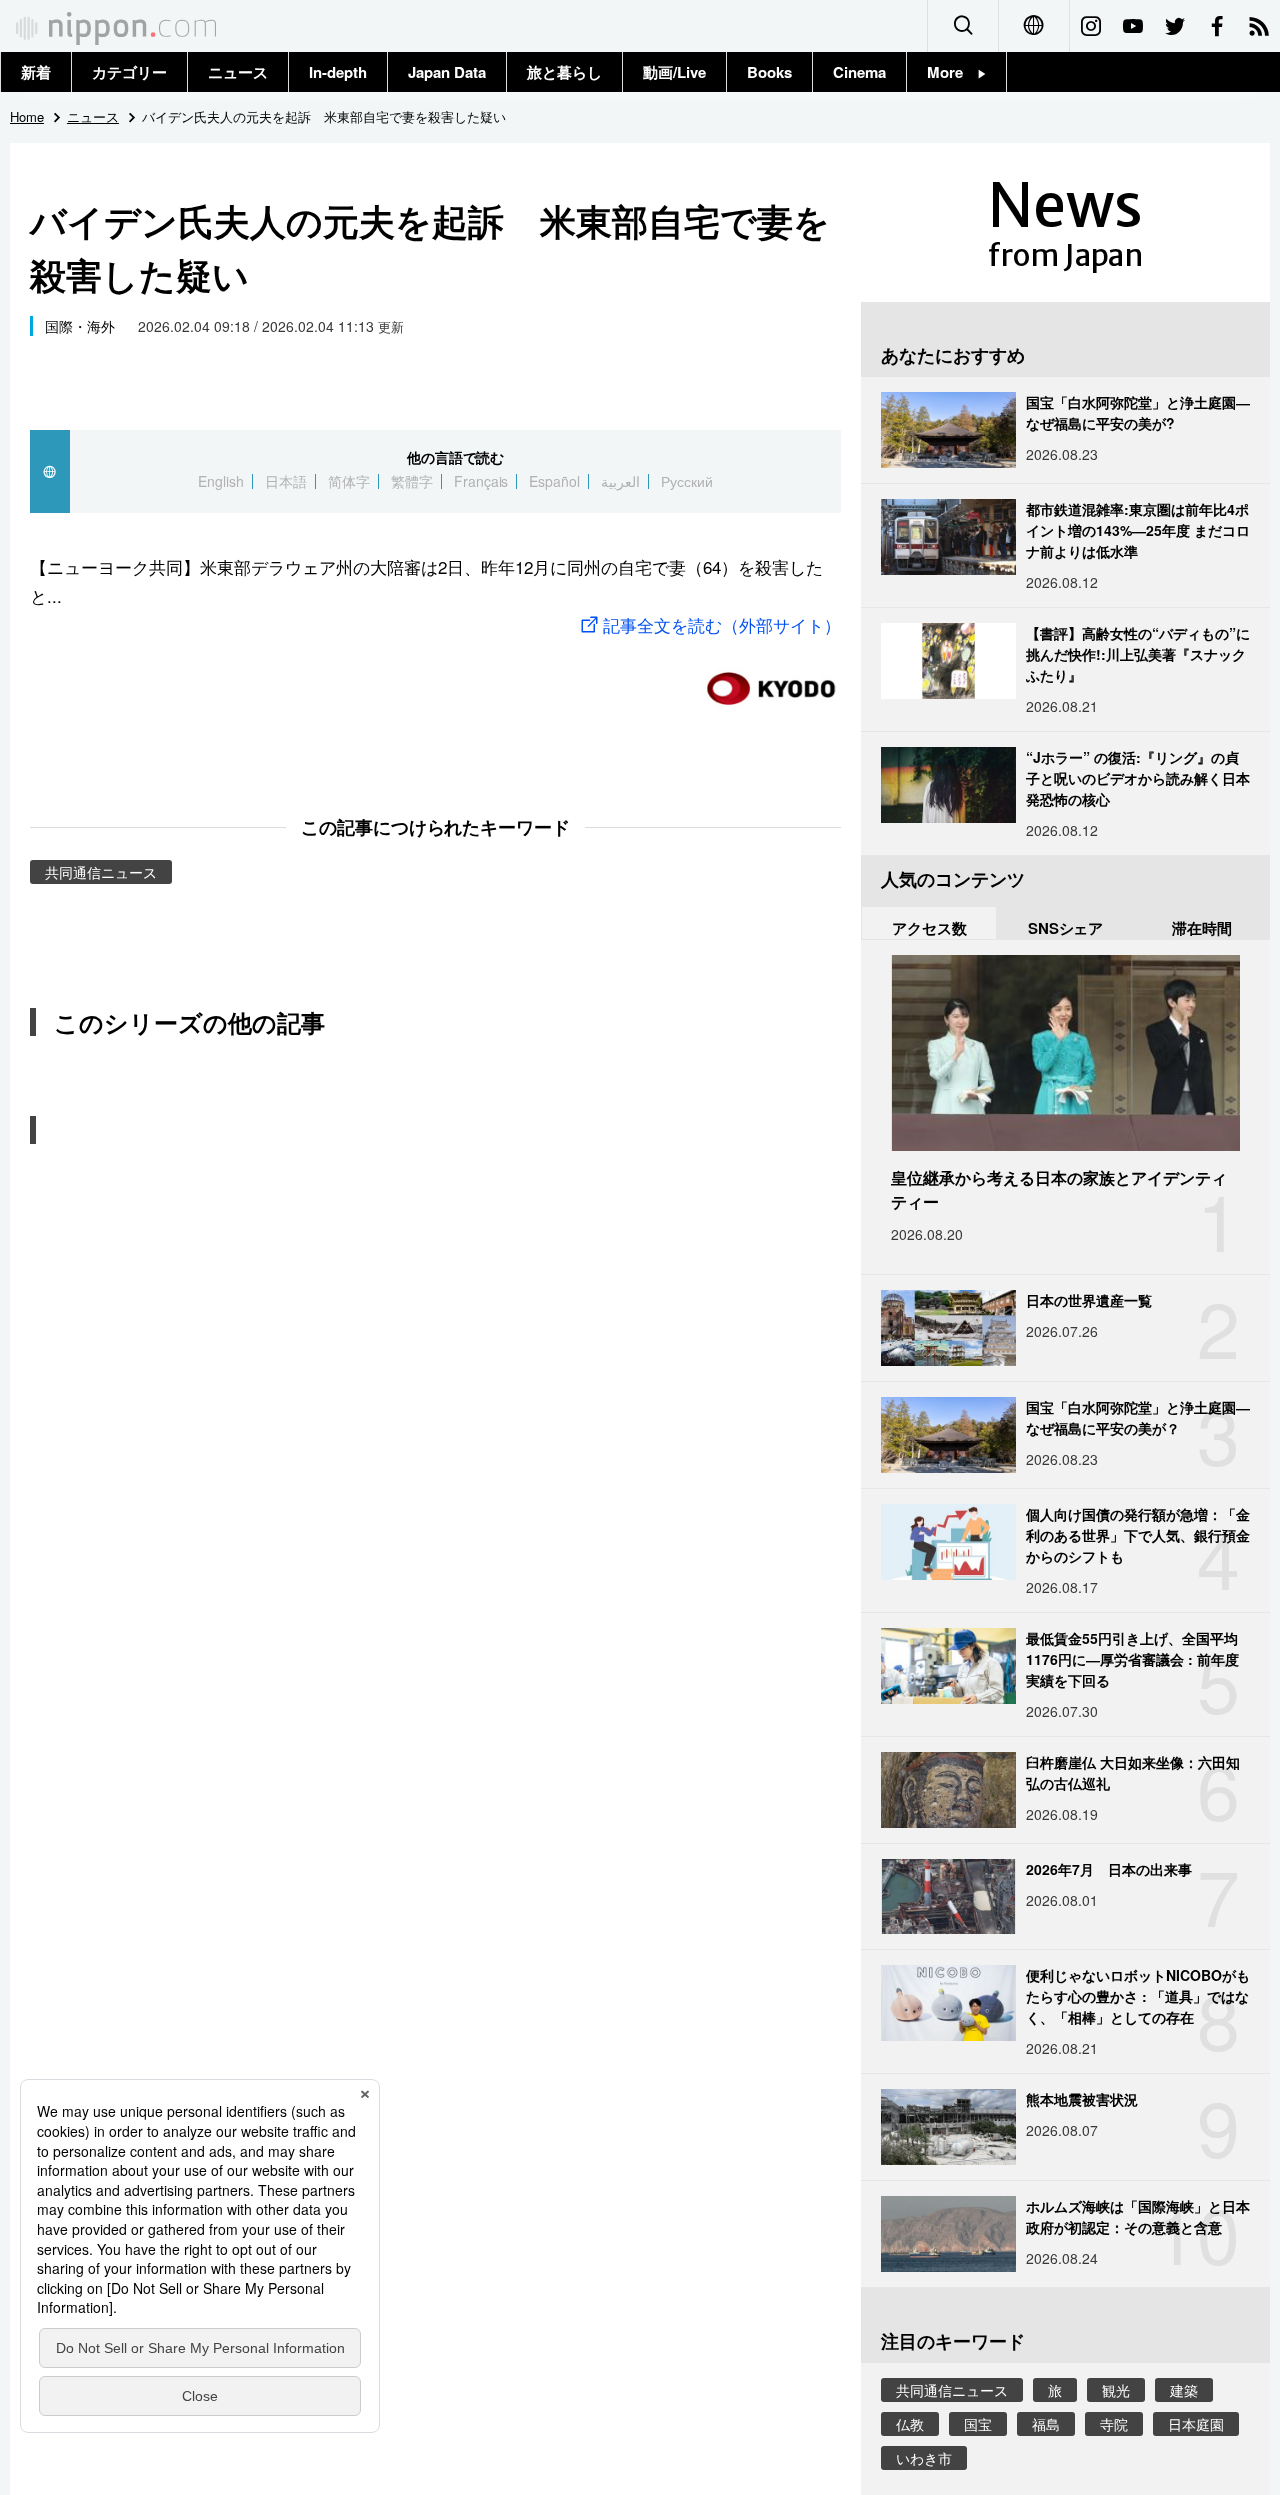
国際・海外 (80, 326)
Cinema (859, 72)
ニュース (238, 72)
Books (769, 72)
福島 (1046, 2424)
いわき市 (924, 2458)
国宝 (978, 2424)
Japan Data (447, 72)
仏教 (910, 2424)
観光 (1116, 2390)
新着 (36, 72)
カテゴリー (129, 72)
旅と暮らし (564, 72)
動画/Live (674, 72)
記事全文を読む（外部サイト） (722, 624)
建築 (1184, 2390)
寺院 (1114, 2424)
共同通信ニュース (101, 872)
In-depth (338, 72)
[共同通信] (771, 680)
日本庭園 (1196, 2424)
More (952, 72)
